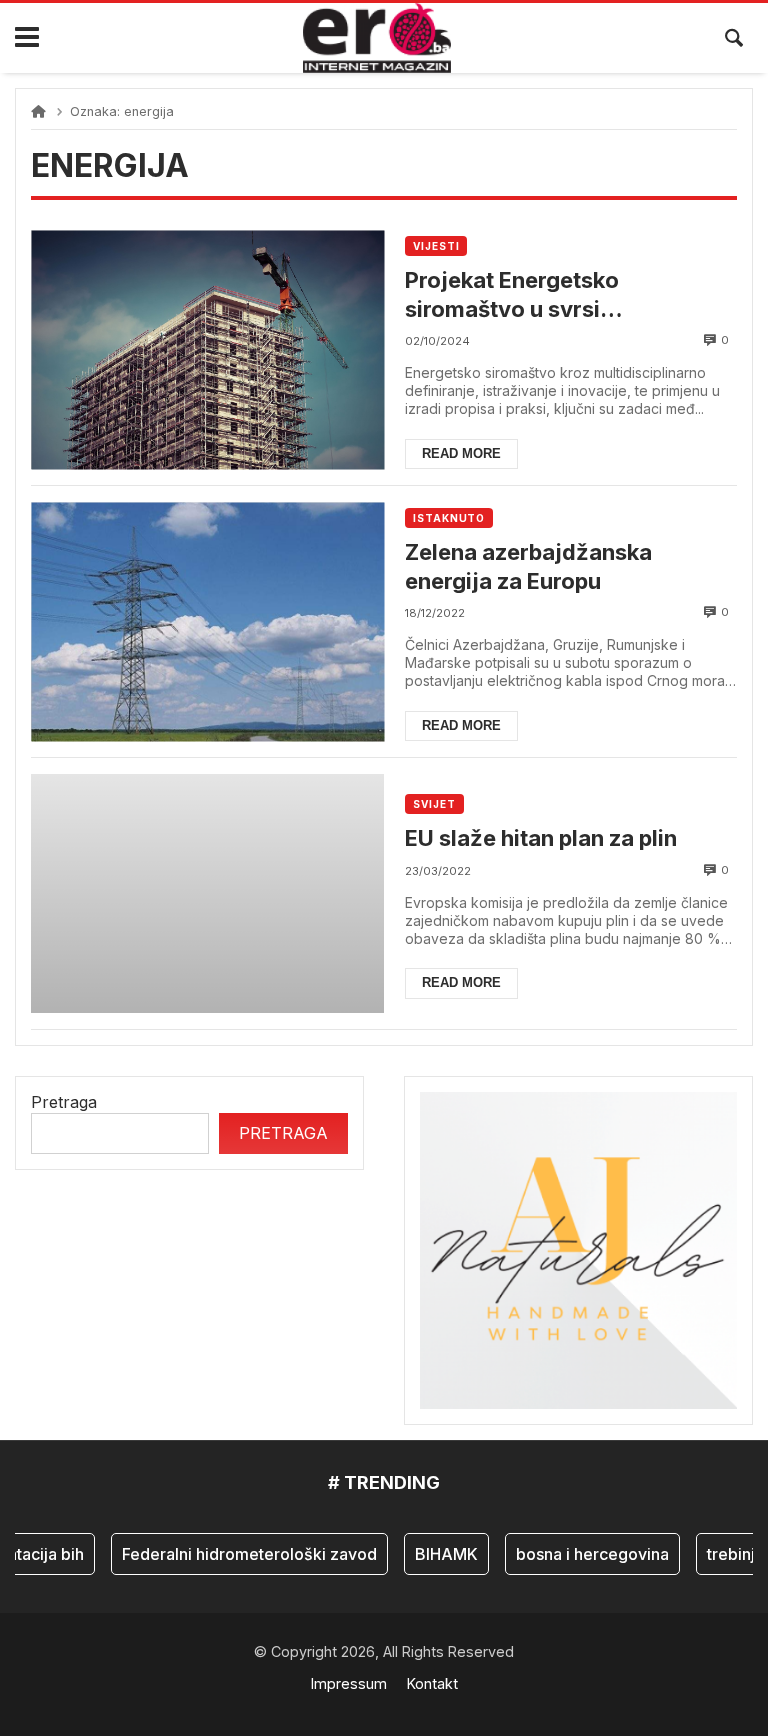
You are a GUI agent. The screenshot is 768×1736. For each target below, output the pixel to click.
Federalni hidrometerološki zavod (237, 1554)
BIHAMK (434, 1554)
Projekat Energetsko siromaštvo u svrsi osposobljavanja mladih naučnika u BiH (532, 295)
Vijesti (436, 246)
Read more (461, 453)
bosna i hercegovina (580, 1554)
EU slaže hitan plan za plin (541, 838)
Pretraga (64, 1102)
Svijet (434, 804)
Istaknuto (449, 518)
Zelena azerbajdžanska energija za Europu (528, 566)
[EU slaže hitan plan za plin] (207, 893)
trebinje (724, 1554)
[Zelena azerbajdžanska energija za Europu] (207, 621)
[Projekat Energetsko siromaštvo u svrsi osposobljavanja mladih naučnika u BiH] (207, 349)
